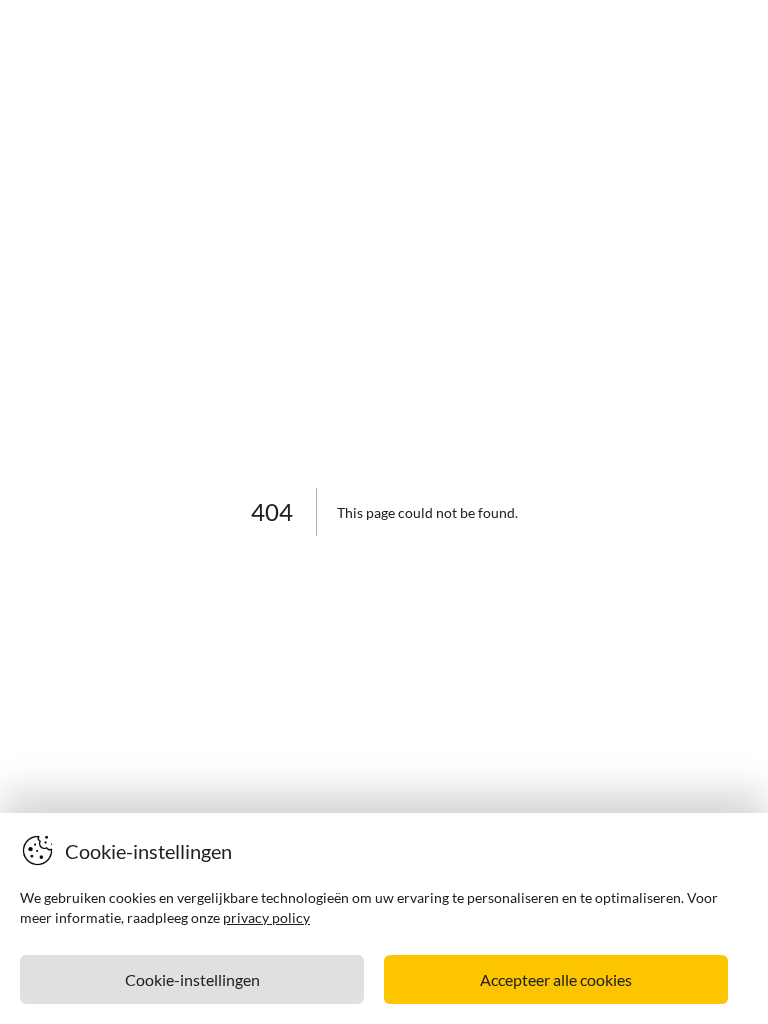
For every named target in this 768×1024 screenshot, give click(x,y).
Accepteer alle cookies (556, 979)
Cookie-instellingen (192, 979)
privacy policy (266, 917)
